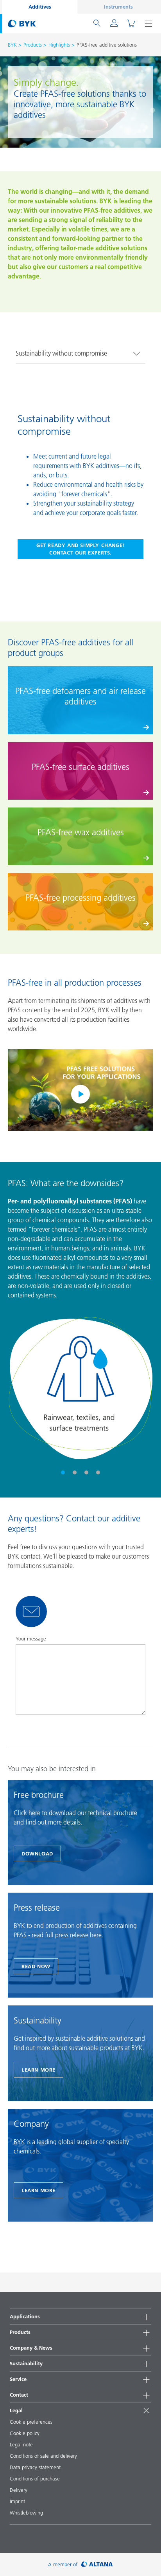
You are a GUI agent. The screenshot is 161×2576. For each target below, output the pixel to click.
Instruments (118, 7)
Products (33, 45)
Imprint (17, 2501)
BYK (12, 45)
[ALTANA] (97, 2564)
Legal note (21, 2444)
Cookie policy (25, 2433)
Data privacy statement (35, 2467)
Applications (25, 2316)
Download (37, 1853)
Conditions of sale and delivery (43, 2456)
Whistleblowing (26, 2513)
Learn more (38, 2070)
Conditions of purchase (35, 2478)
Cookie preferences (31, 2422)
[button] (63, 1472)
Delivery (19, 2490)
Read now (36, 1966)
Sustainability (26, 2363)
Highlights (59, 45)
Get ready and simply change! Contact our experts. (80, 549)
